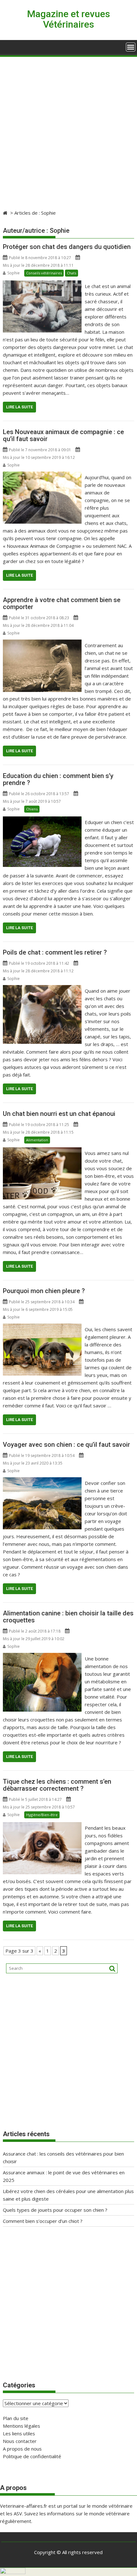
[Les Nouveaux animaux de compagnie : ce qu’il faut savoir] (42, 475)
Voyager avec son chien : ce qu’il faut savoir (66, 1445)
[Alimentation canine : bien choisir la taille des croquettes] (42, 1657)
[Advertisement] (68, 129)
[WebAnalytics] (13, 2572)
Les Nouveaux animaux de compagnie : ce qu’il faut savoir (63, 435)
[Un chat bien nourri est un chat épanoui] (42, 1151)
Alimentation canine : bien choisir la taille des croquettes (68, 1617)
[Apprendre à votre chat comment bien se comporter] (42, 643)
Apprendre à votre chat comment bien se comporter (62, 603)
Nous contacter (20, 2441)
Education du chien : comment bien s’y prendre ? (58, 779)
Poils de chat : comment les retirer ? (55, 952)
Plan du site (16, 2418)
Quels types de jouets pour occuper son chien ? (55, 2210)
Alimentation (37, 1140)
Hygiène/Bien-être (42, 1815)
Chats (72, 273)
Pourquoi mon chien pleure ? (44, 1291)
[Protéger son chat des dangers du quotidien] (42, 284)
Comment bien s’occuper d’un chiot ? (43, 2221)
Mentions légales (22, 2426)
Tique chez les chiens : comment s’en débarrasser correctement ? (57, 1785)
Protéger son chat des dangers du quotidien (67, 247)
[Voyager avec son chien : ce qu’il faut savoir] (42, 1481)
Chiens (32, 809)
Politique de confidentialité (32, 2456)
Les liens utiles (19, 2433)
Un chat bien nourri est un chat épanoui (59, 1114)
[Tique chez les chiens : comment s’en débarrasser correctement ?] (42, 1826)
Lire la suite (19, 407)
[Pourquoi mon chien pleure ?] (42, 1327)
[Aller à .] (6, 213)
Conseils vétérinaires (44, 273)
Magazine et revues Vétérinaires (68, 19)
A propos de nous (22, 2449)
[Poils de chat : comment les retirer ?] (42, 989)
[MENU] (131, 47)
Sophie (14, 273)
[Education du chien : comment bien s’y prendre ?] (42, 820)
